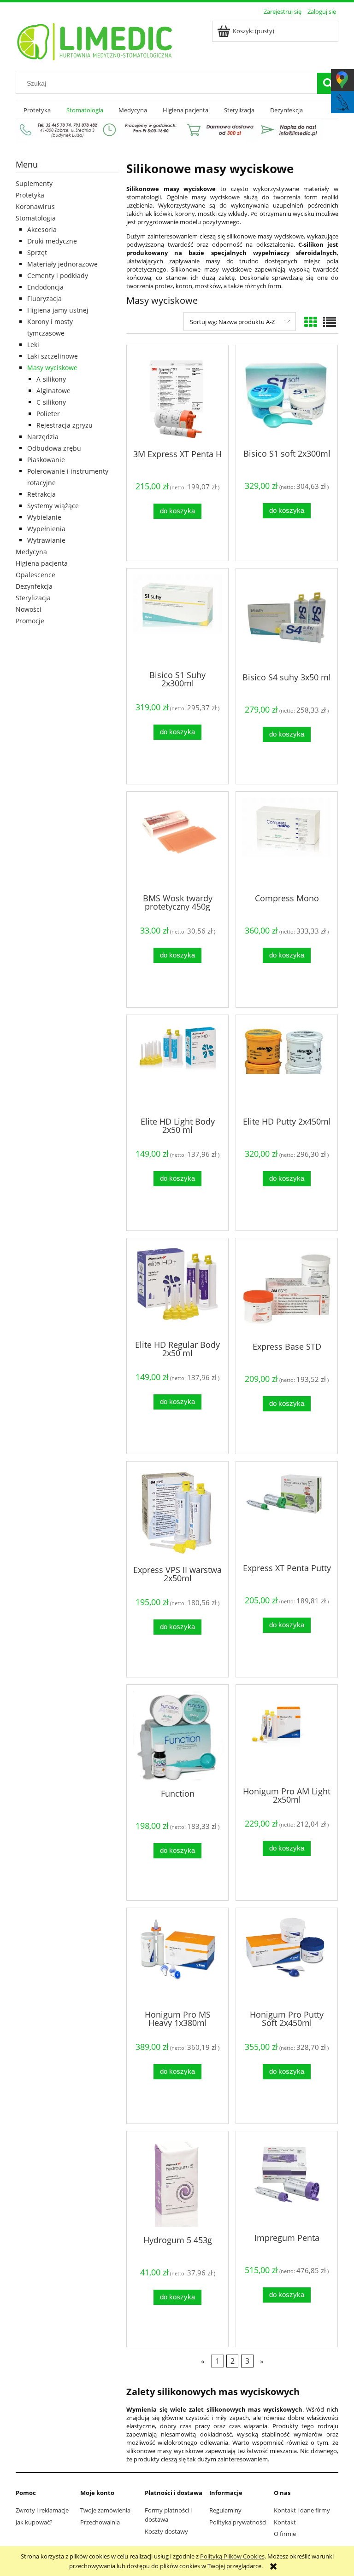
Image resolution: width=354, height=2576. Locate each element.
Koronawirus (35, 206)
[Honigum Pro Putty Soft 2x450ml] (287, 1958)
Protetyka (30, 195)
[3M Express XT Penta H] (177, 396)
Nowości (29, 609)
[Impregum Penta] (287, 2181)
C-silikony (51, 402)
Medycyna (31, 552)
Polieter (48, 414)
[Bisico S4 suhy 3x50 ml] (287, 619)
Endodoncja (45, 287)
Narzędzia (43, 437)
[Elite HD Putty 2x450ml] (287, 1065)
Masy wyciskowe (52, 368)
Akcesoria (42, 229)
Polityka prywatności (238, 2522)
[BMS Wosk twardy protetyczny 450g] (177, 841)
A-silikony (51, 379)
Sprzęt (37, 252)
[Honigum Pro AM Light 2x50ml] (287, 1735)
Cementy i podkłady (58, 276)
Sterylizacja (33, 598)
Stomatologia (36, 218)
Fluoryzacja (44, 299)
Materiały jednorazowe (62, 264)
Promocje (30, 621)
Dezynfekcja (34, 586)
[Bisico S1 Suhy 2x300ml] (177, 618)
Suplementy (34, 183)
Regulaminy (225, 2510)
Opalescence (35, 575)
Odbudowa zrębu (54, 448)
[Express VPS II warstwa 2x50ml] (177, 1512)
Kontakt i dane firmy (302, 2510)
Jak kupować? (34, 2522)
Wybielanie (44, 517)
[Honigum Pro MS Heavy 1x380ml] (177, 1958)
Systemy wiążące (53, 506)
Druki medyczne (52, 241)
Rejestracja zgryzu (65, 425)
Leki (33, 345)
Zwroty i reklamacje (42, 2510)
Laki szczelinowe (53, 356)
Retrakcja (41, 494)
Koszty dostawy (166, 2531)
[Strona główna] (95, 40)
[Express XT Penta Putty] (287, 1511)
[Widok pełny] (330, 322)
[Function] (177, 1736)
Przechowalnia (100, 2522)
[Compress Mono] (287, 841)
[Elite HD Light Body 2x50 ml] (177, 1065)
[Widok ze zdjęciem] (311, 322)
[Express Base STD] (287, 1289)
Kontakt (285, 2522)
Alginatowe (53, 391)
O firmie (285, 2534)
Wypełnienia (46, 529)
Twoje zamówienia (105, 2510)
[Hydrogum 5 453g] (177, 2182)
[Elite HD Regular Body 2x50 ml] (177, 1288)
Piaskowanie (46, 460)
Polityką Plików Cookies (232, 2556)
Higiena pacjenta (42, 563)
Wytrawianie (46, 540)
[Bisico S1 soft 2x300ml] (287, 396)
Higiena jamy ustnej (58, 310)
